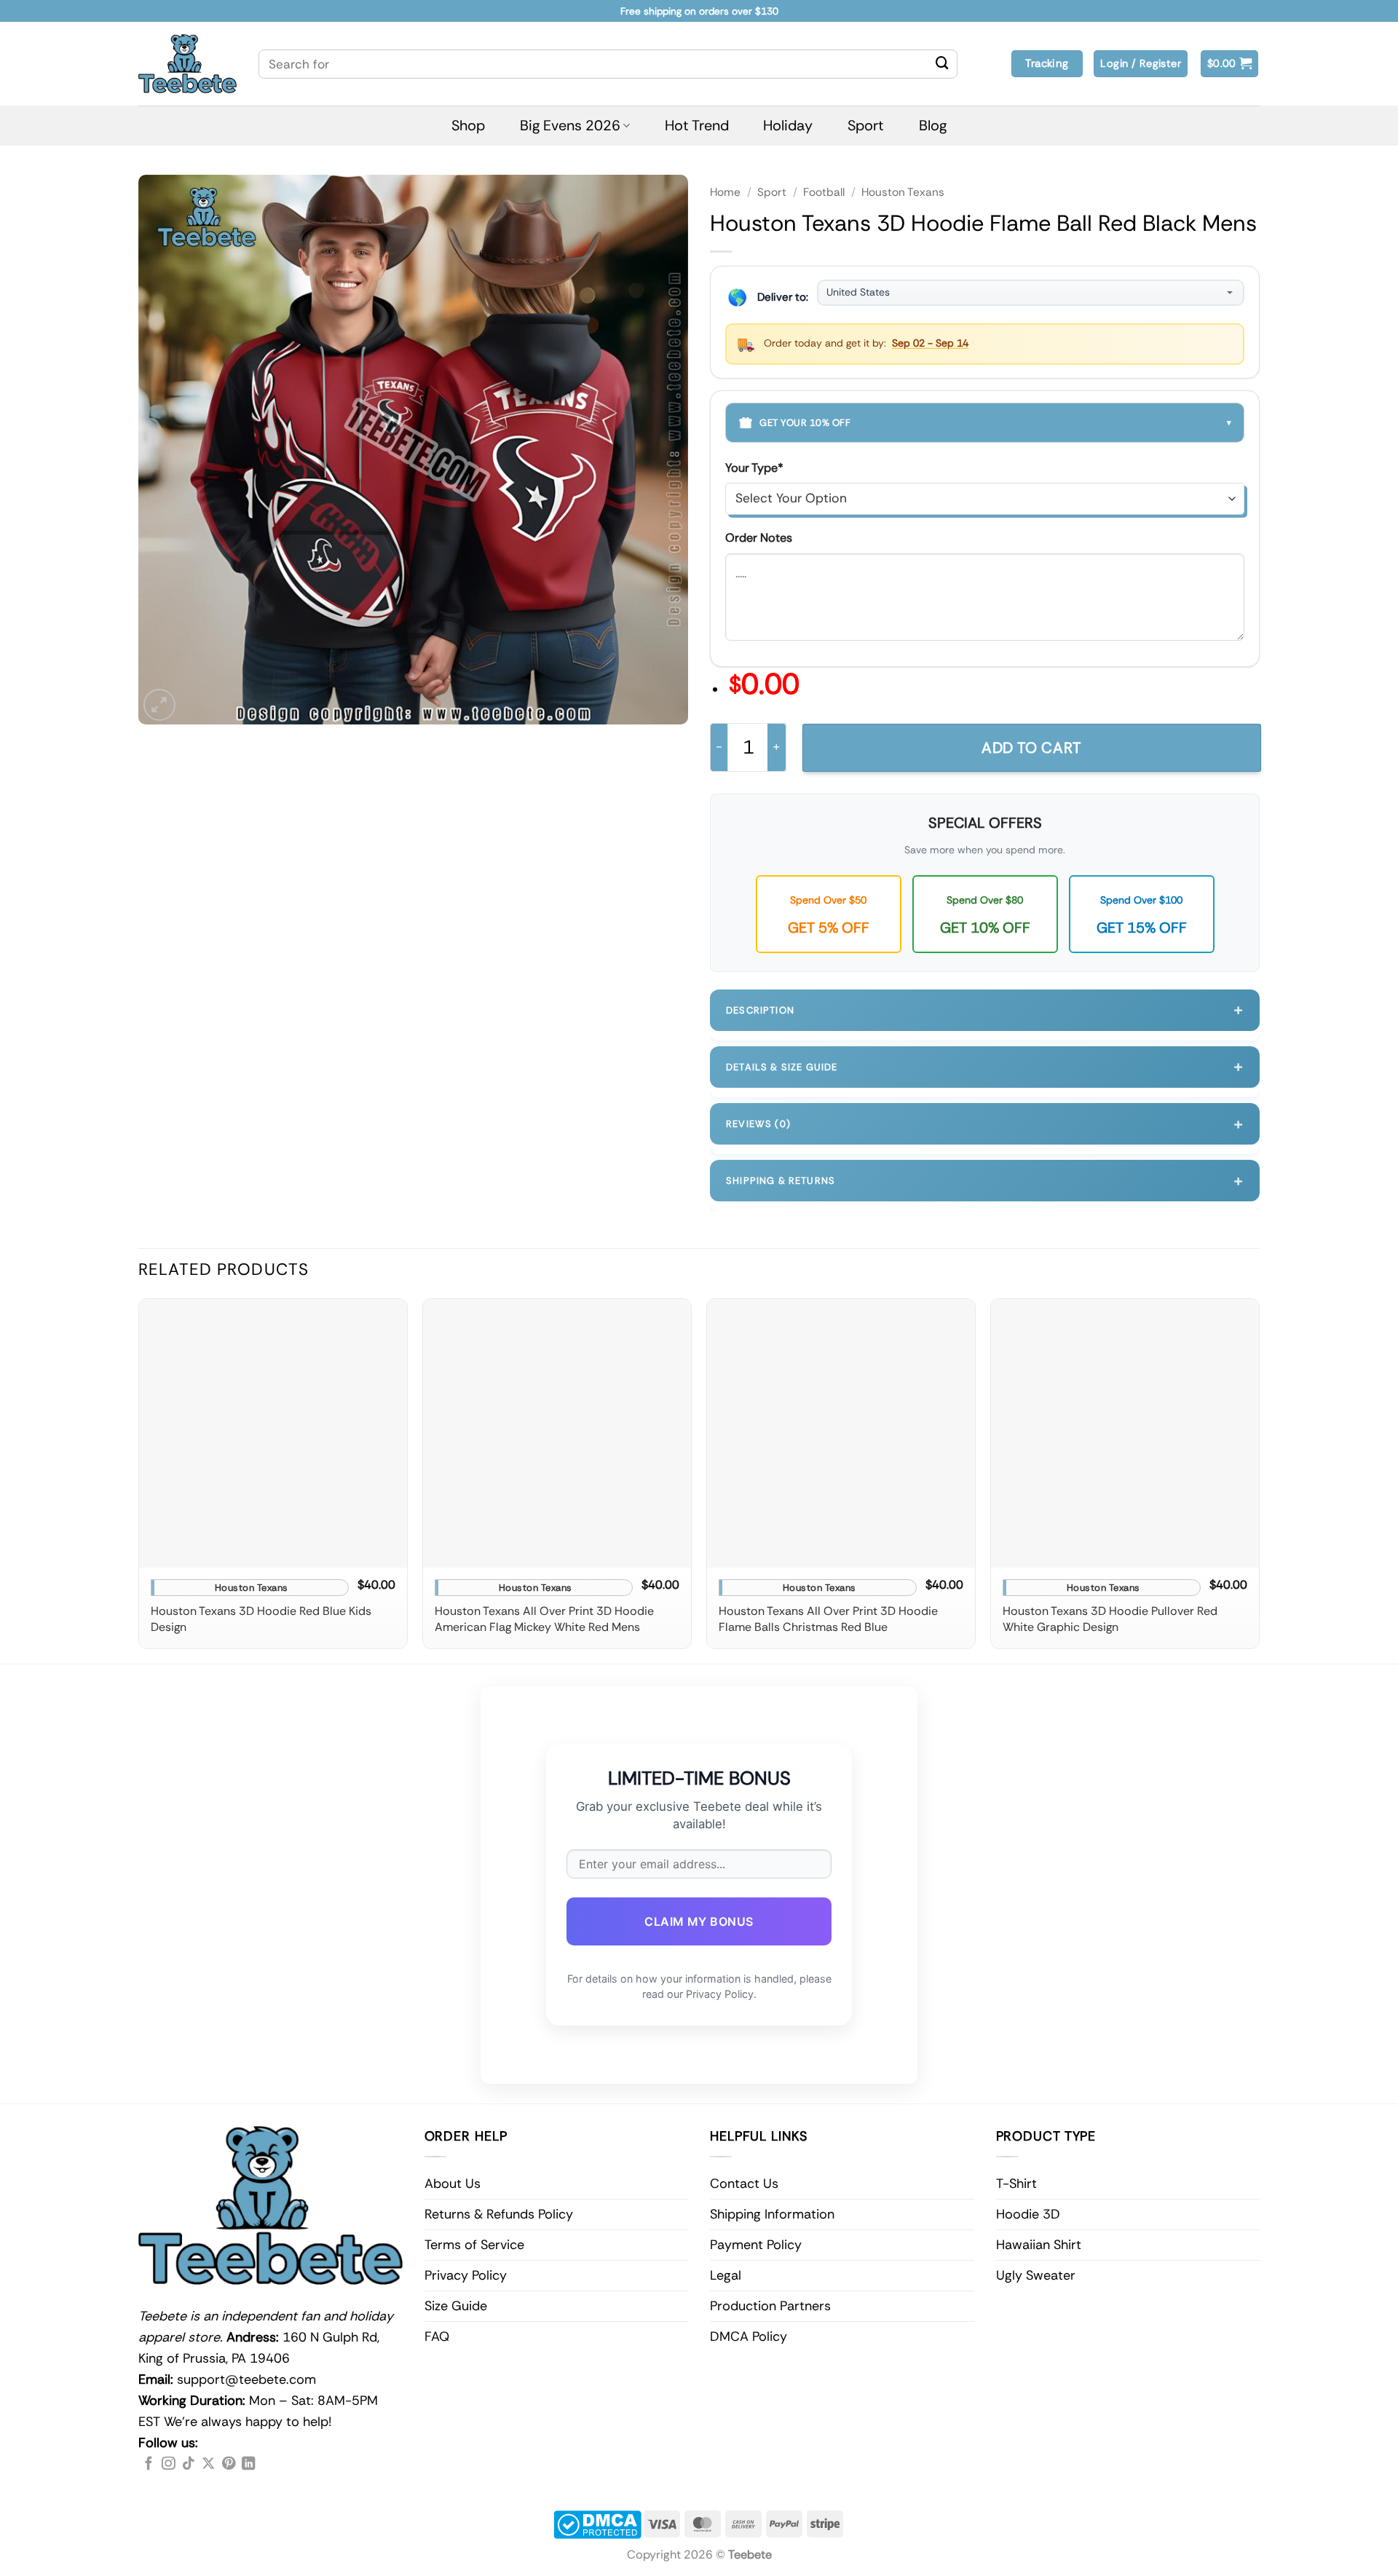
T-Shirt (1016, 2184)
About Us (453, 2184)
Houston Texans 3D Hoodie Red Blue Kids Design (261, 1619)
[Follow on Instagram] (168, 2464)
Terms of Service (474, 2245)
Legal (726, 2275)
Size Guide (456, 2306)
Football (824, 192)
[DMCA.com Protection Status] (597, 2523)
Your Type (754, 468)
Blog (933, 125)
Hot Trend (697, 125)
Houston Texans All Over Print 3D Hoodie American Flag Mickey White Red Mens (544, 1619)
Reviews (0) (985, 1124)
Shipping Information (772, 2214)
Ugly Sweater (1036, 2275)
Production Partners (770, 2306)
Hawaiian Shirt (1039, 2245)
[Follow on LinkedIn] (248, 2464)
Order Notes (759, 538)
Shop (468, 125)
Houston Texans (903, 192)
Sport (866, 125)
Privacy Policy (466, 2275)
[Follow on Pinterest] (229, 2464)
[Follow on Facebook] (149, 2464)
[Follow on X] (208, 2464)
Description (985, 1010)
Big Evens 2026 (570, 125)
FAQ (437, 2336)
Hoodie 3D (1028, 2214)
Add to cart (1032, 748)
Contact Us (744, 2184)
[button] (1230, 64)
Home (725, 192)
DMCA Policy (749, 2336)
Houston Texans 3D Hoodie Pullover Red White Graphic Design (1110, 1619)
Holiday (788, 125)
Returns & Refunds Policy (499, 2214)
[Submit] (942, 64)
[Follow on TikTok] (189, 2464)
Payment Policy (756, 2245)
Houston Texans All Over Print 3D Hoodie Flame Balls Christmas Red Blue (828, 1619)
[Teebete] (187, 64)
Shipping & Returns (985, 1181)
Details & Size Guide (985, 1066)
